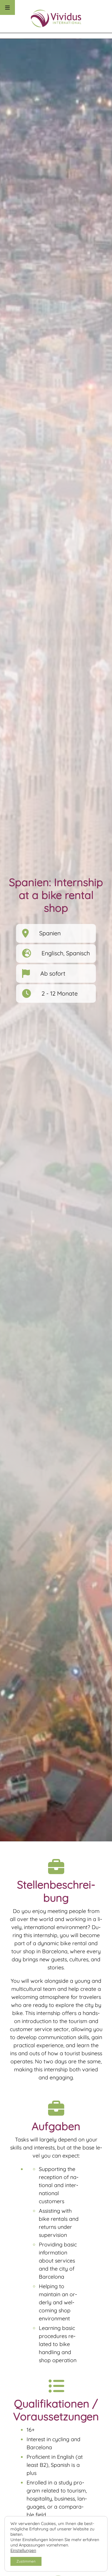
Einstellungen (23, 2550)
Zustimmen (26, 2561)
